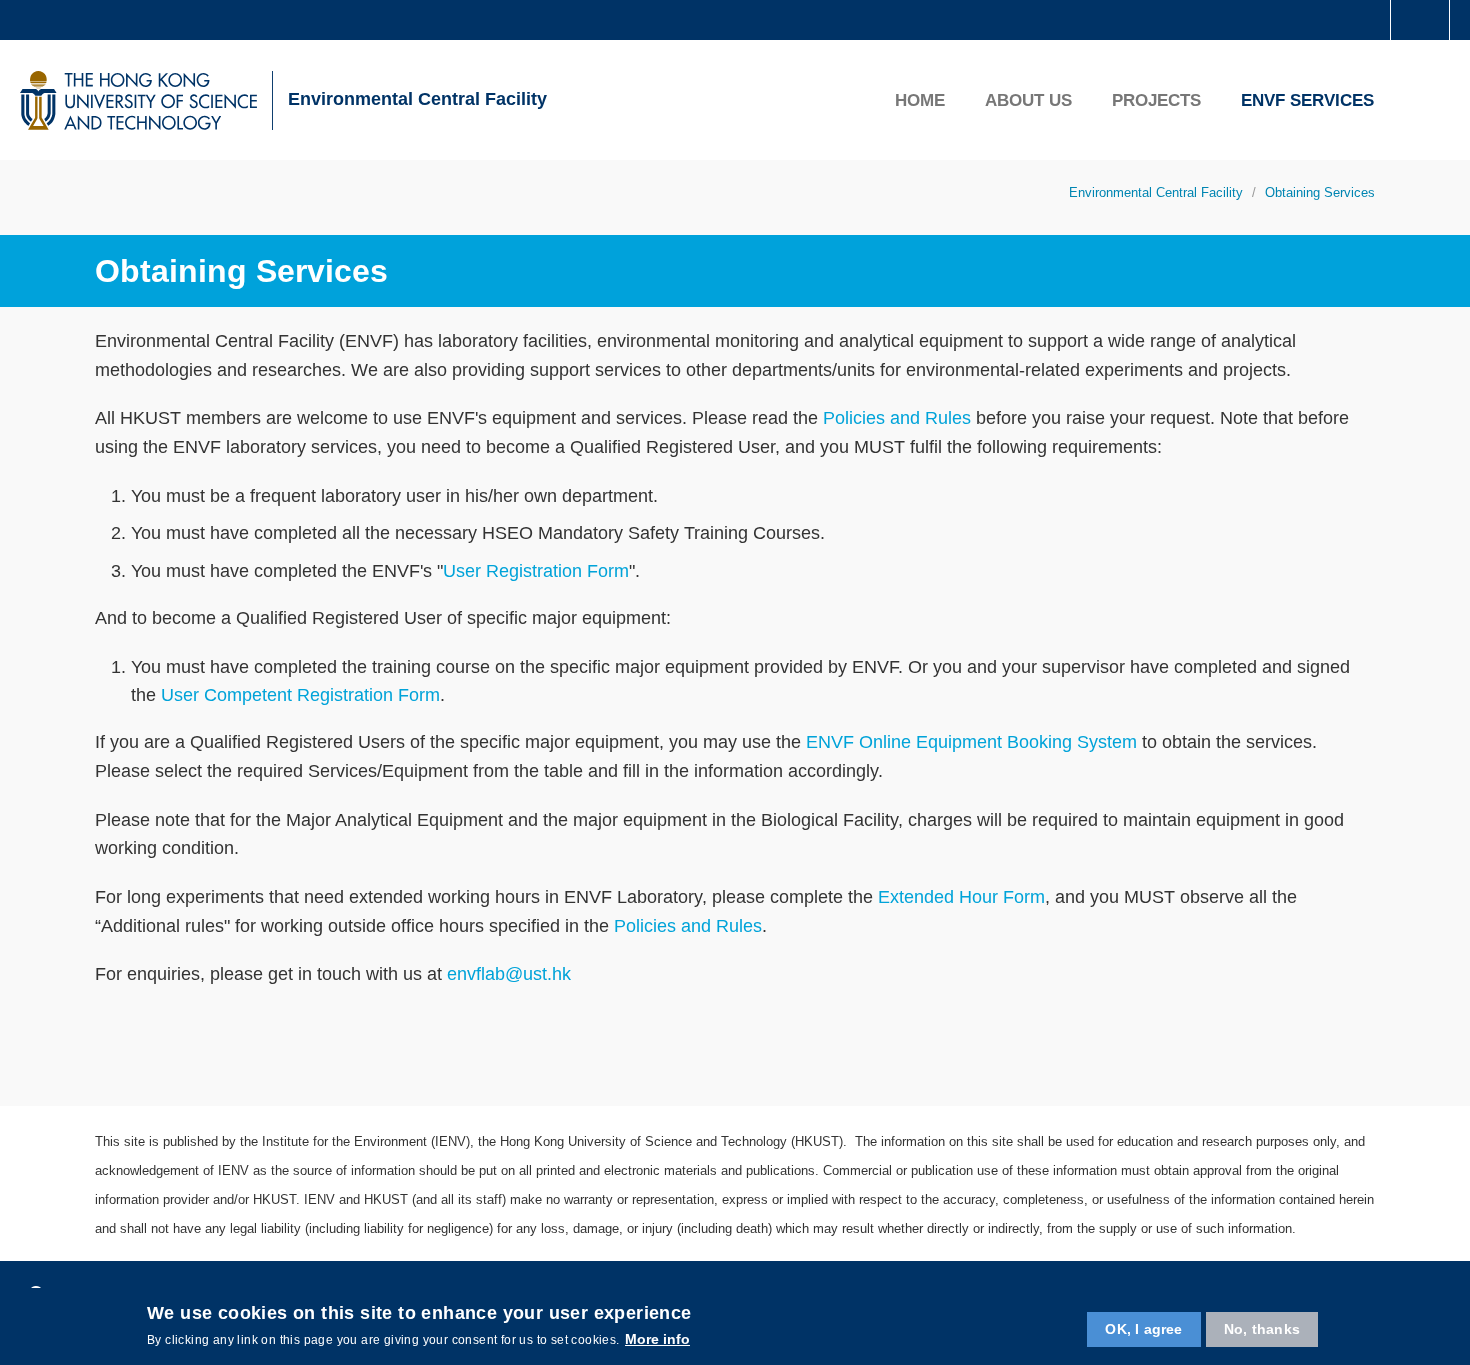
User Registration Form (536, 571)
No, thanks (1262, 1329)
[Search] (1420, 100)
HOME (920, 100)
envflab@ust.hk (509, 974)
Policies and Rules (897, 418)
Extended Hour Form (961, 897)
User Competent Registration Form (300, 695)
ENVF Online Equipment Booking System (971, 742)
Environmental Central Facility (417, 99)
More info (657, 1339)
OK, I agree (1143, 1329)
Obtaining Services (1320, 192)
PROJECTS (1156, 100)
